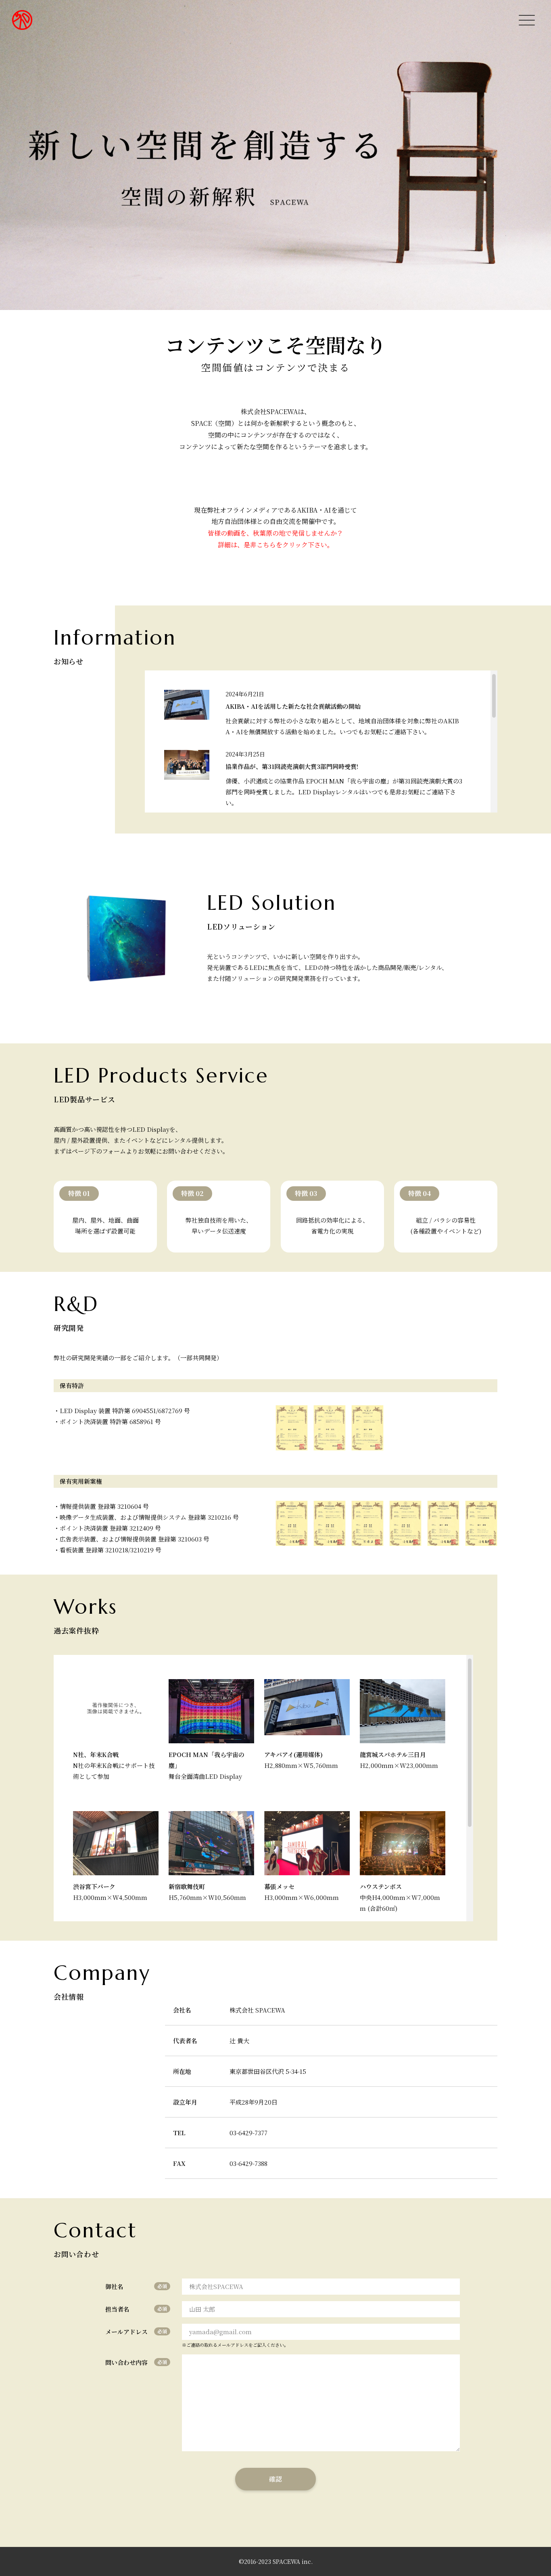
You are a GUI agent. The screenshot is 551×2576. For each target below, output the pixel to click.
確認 (275, 2479)
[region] (321, 741)
